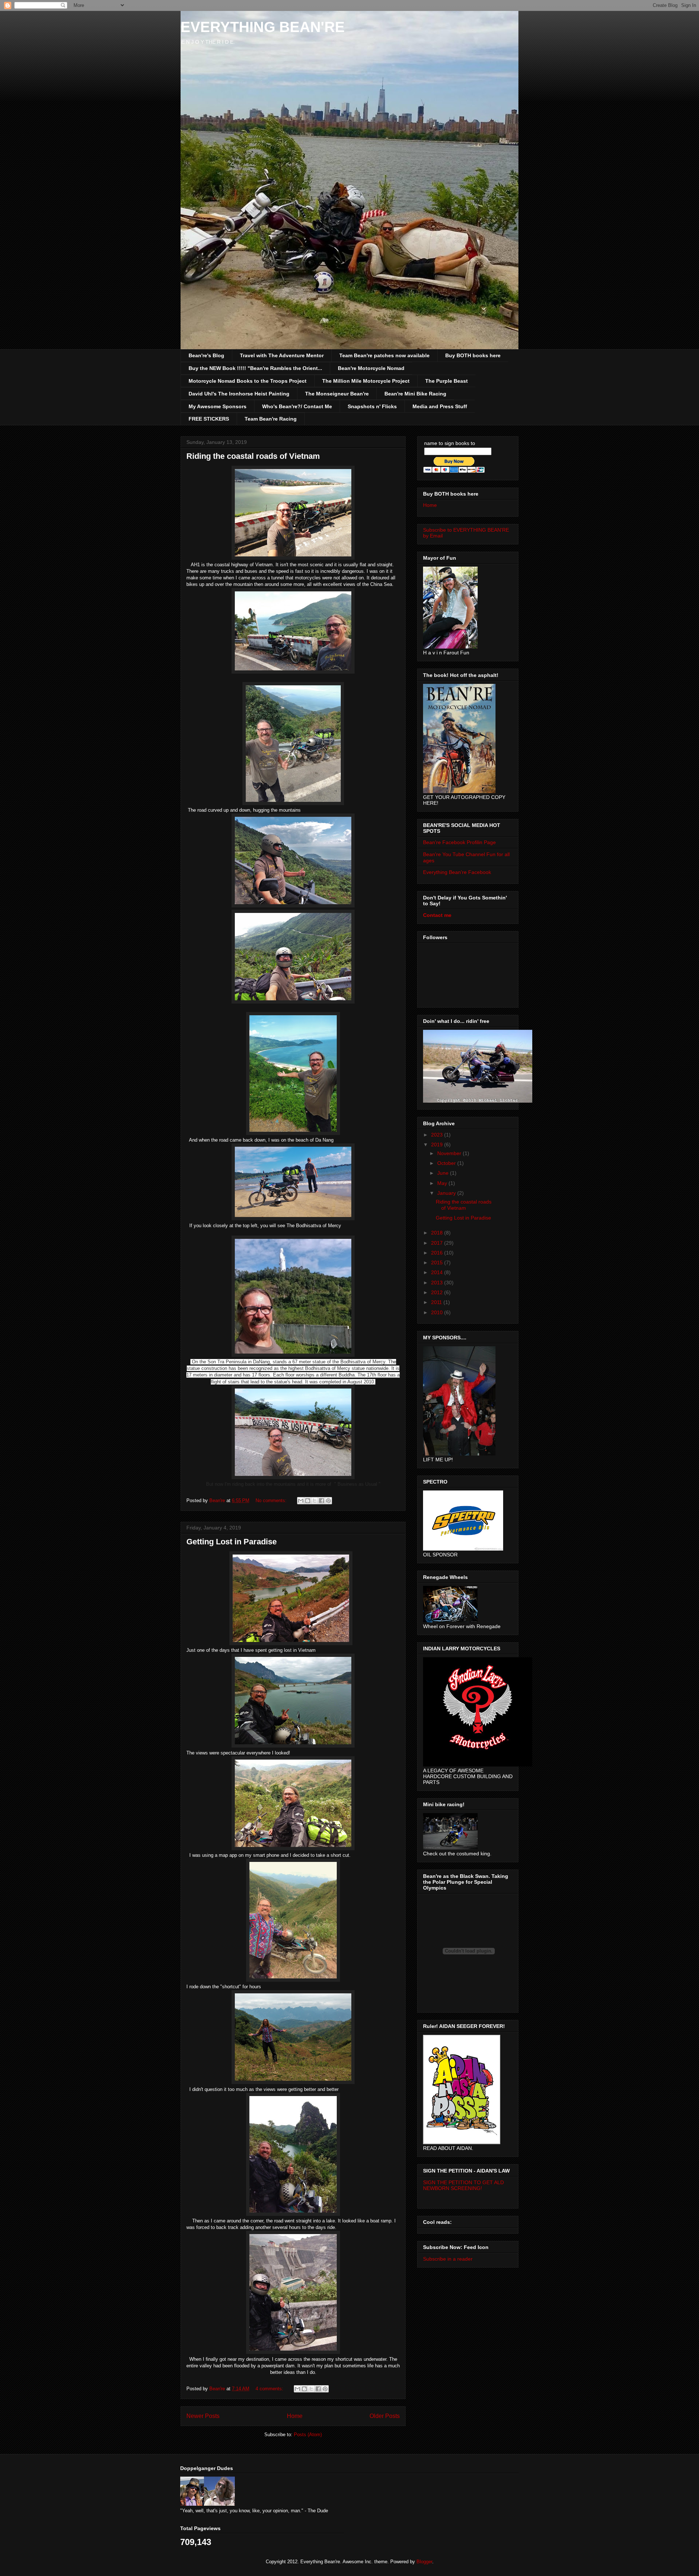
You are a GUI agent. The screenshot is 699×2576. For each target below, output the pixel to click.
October (447, 1163)
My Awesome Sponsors (218, 406)
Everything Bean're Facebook (457, 872)
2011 (437, 1302)
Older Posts (385, 2416)
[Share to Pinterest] (328, 1501)
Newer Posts (203, 2416)
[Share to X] (315, 1501)
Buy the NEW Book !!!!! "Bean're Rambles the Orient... (255, 368)
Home (295, 2416)
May (443, 1183)
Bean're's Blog (206, 355)
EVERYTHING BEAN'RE (263, 27)
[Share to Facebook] (321, 1501)
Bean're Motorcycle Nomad (371, 368)
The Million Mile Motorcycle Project (366, 381)
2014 (438, 1272)
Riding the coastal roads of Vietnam (253, 456)
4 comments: (270, 2389)
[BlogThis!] (308, 1501)
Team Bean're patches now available (384, 355)
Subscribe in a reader (448, 2259)
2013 (438, 1283)
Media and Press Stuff (440, 406)
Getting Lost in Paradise (232, 1542)
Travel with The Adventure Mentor (282, 355)
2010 (438, 1312)
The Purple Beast (447, 381)
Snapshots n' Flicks (372, 406)
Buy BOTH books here (473, 355)
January (447, 1193)
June (444, 1173)
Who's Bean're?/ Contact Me (297, 406)
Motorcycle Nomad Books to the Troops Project (248, 381)
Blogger (424, 2562)
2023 (438, 1135)
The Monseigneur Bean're (337, 394)
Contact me (437, 915)
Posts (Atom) (308, 2435)
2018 (438, 1233)
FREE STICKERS (209, 419)
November (450, 1153)
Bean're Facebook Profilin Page (459, 842)
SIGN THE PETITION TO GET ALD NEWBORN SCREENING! (463, 2185)
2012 (438, 1292)
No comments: (272, 1500)
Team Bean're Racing (271, 419)
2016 (438, 1253)
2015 (438, 1263)
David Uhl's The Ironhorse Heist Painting (239, 394)
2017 (438, 1243)
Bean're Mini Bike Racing (415, 394)
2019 (438, 1145)
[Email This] (301, 1501)
